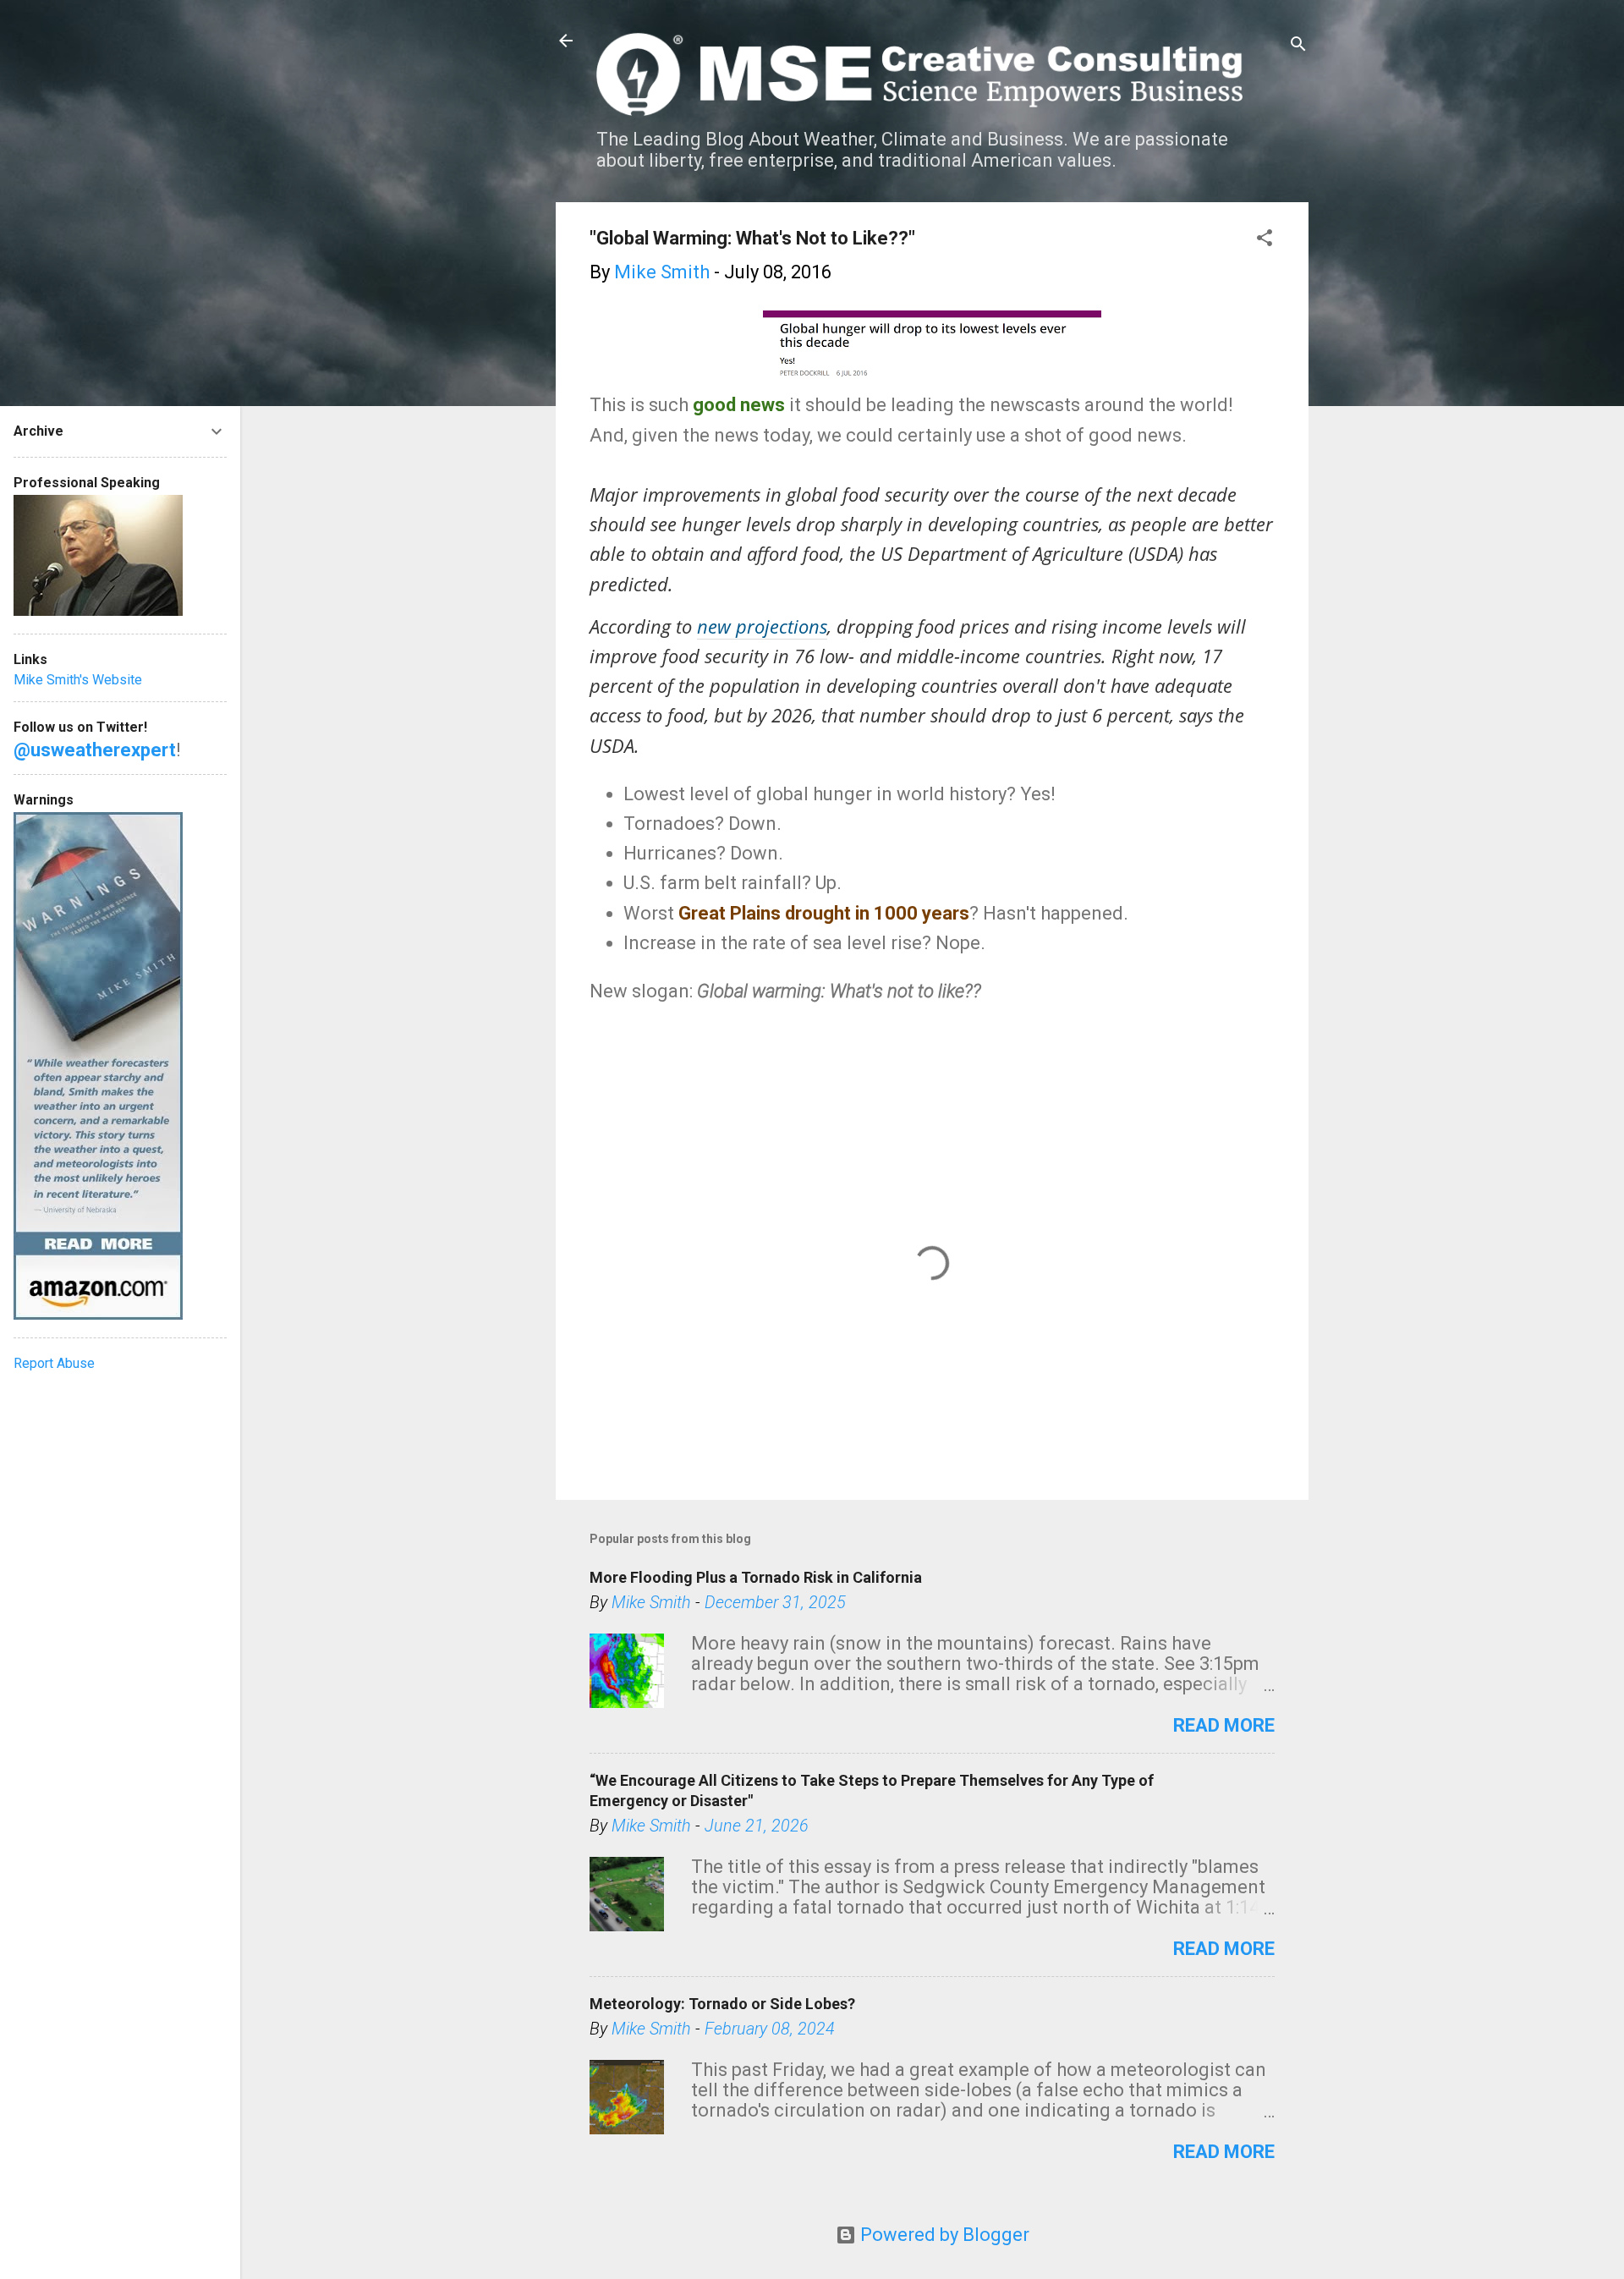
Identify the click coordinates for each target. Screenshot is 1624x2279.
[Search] (1298, 46)
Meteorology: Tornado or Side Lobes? (722, 2004)
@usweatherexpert (95, 750)
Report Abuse (54, 1363)
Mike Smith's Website (78, 680)
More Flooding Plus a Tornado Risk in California (756, 1577)
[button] (1265, 240)
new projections (762, 626)
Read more (1224, 1725)
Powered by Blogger (943, 2235)
